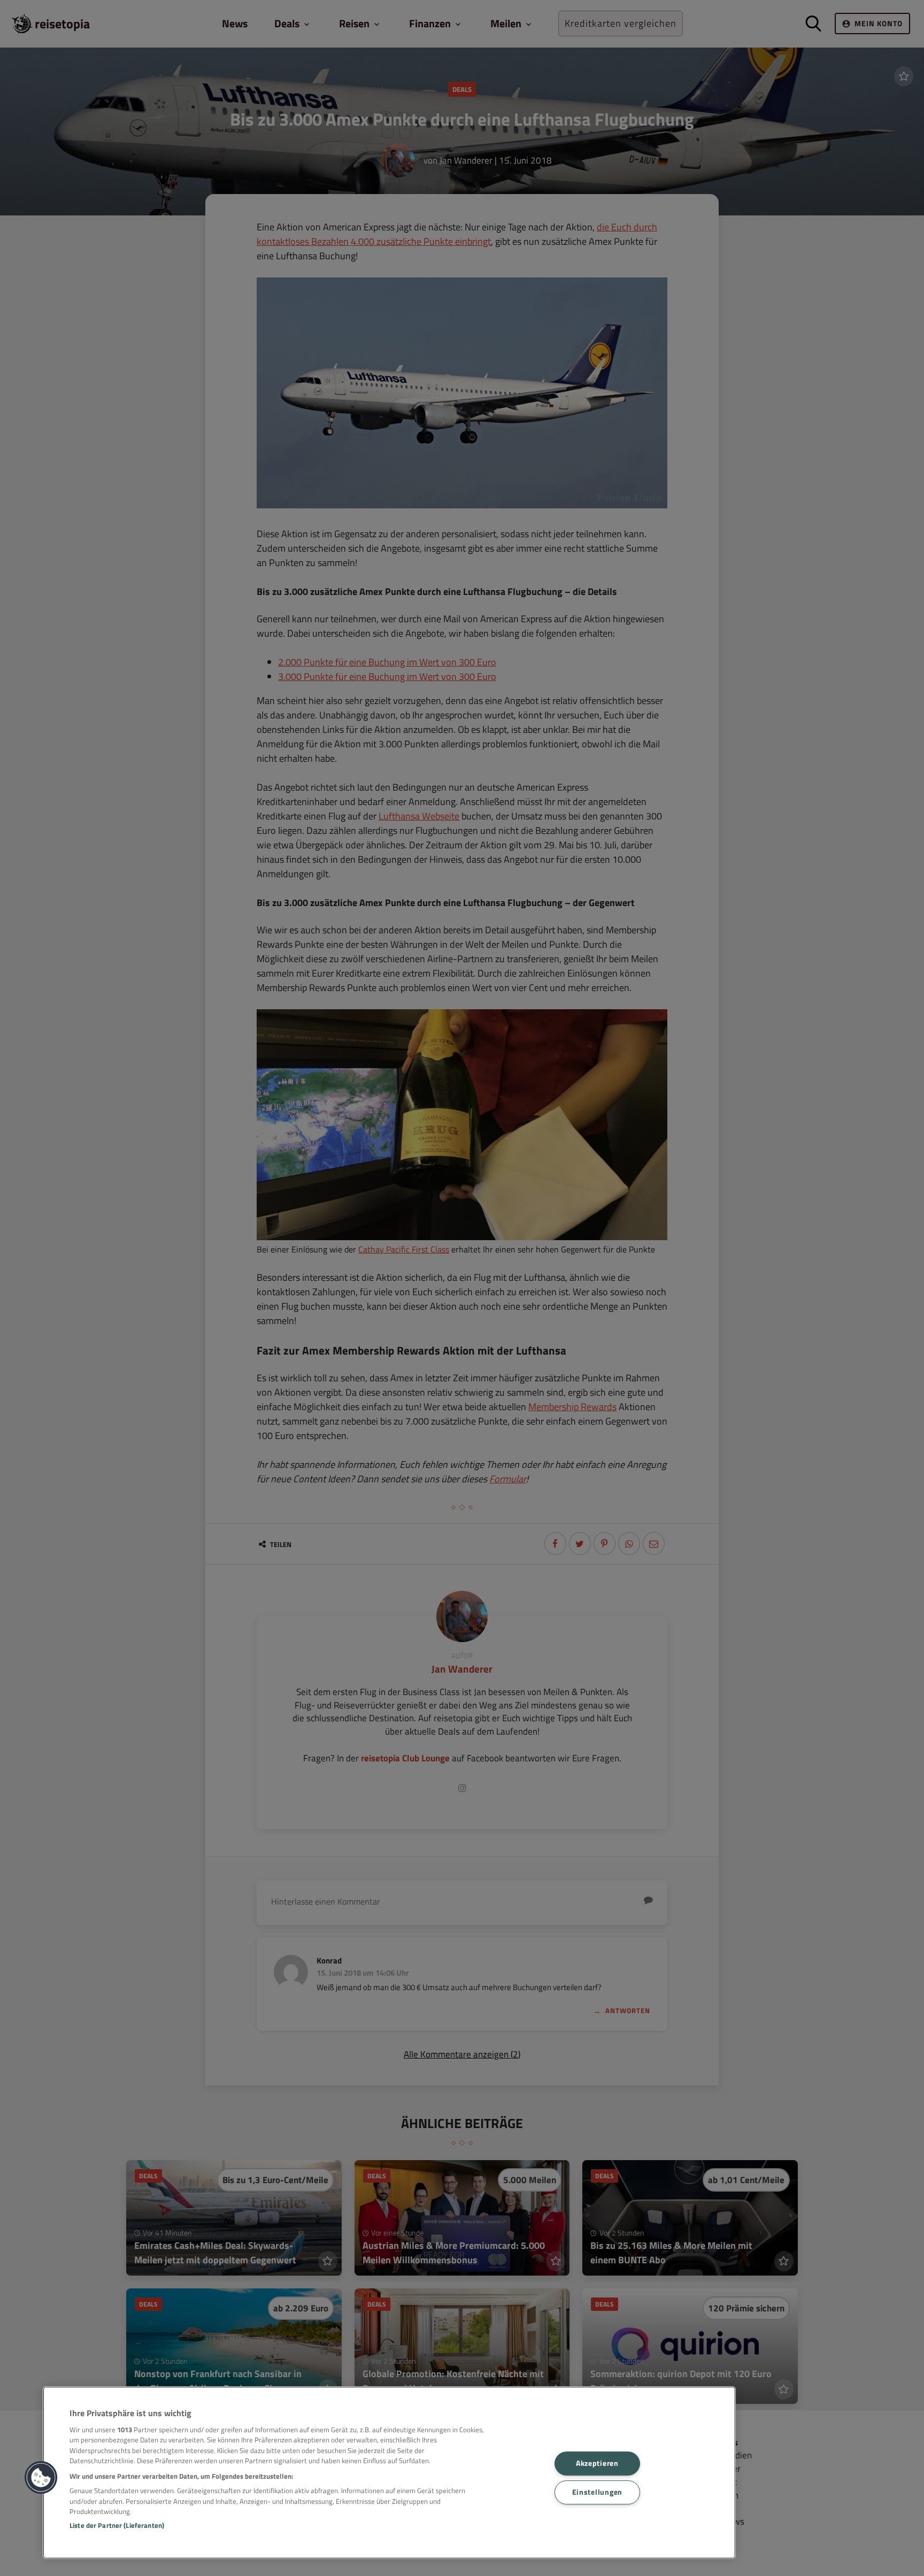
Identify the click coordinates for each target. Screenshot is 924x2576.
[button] (41, 2478)
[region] (389, 2473)
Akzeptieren (597, 2463)
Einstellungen (597, 2492)
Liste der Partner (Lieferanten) (117, 2525)
